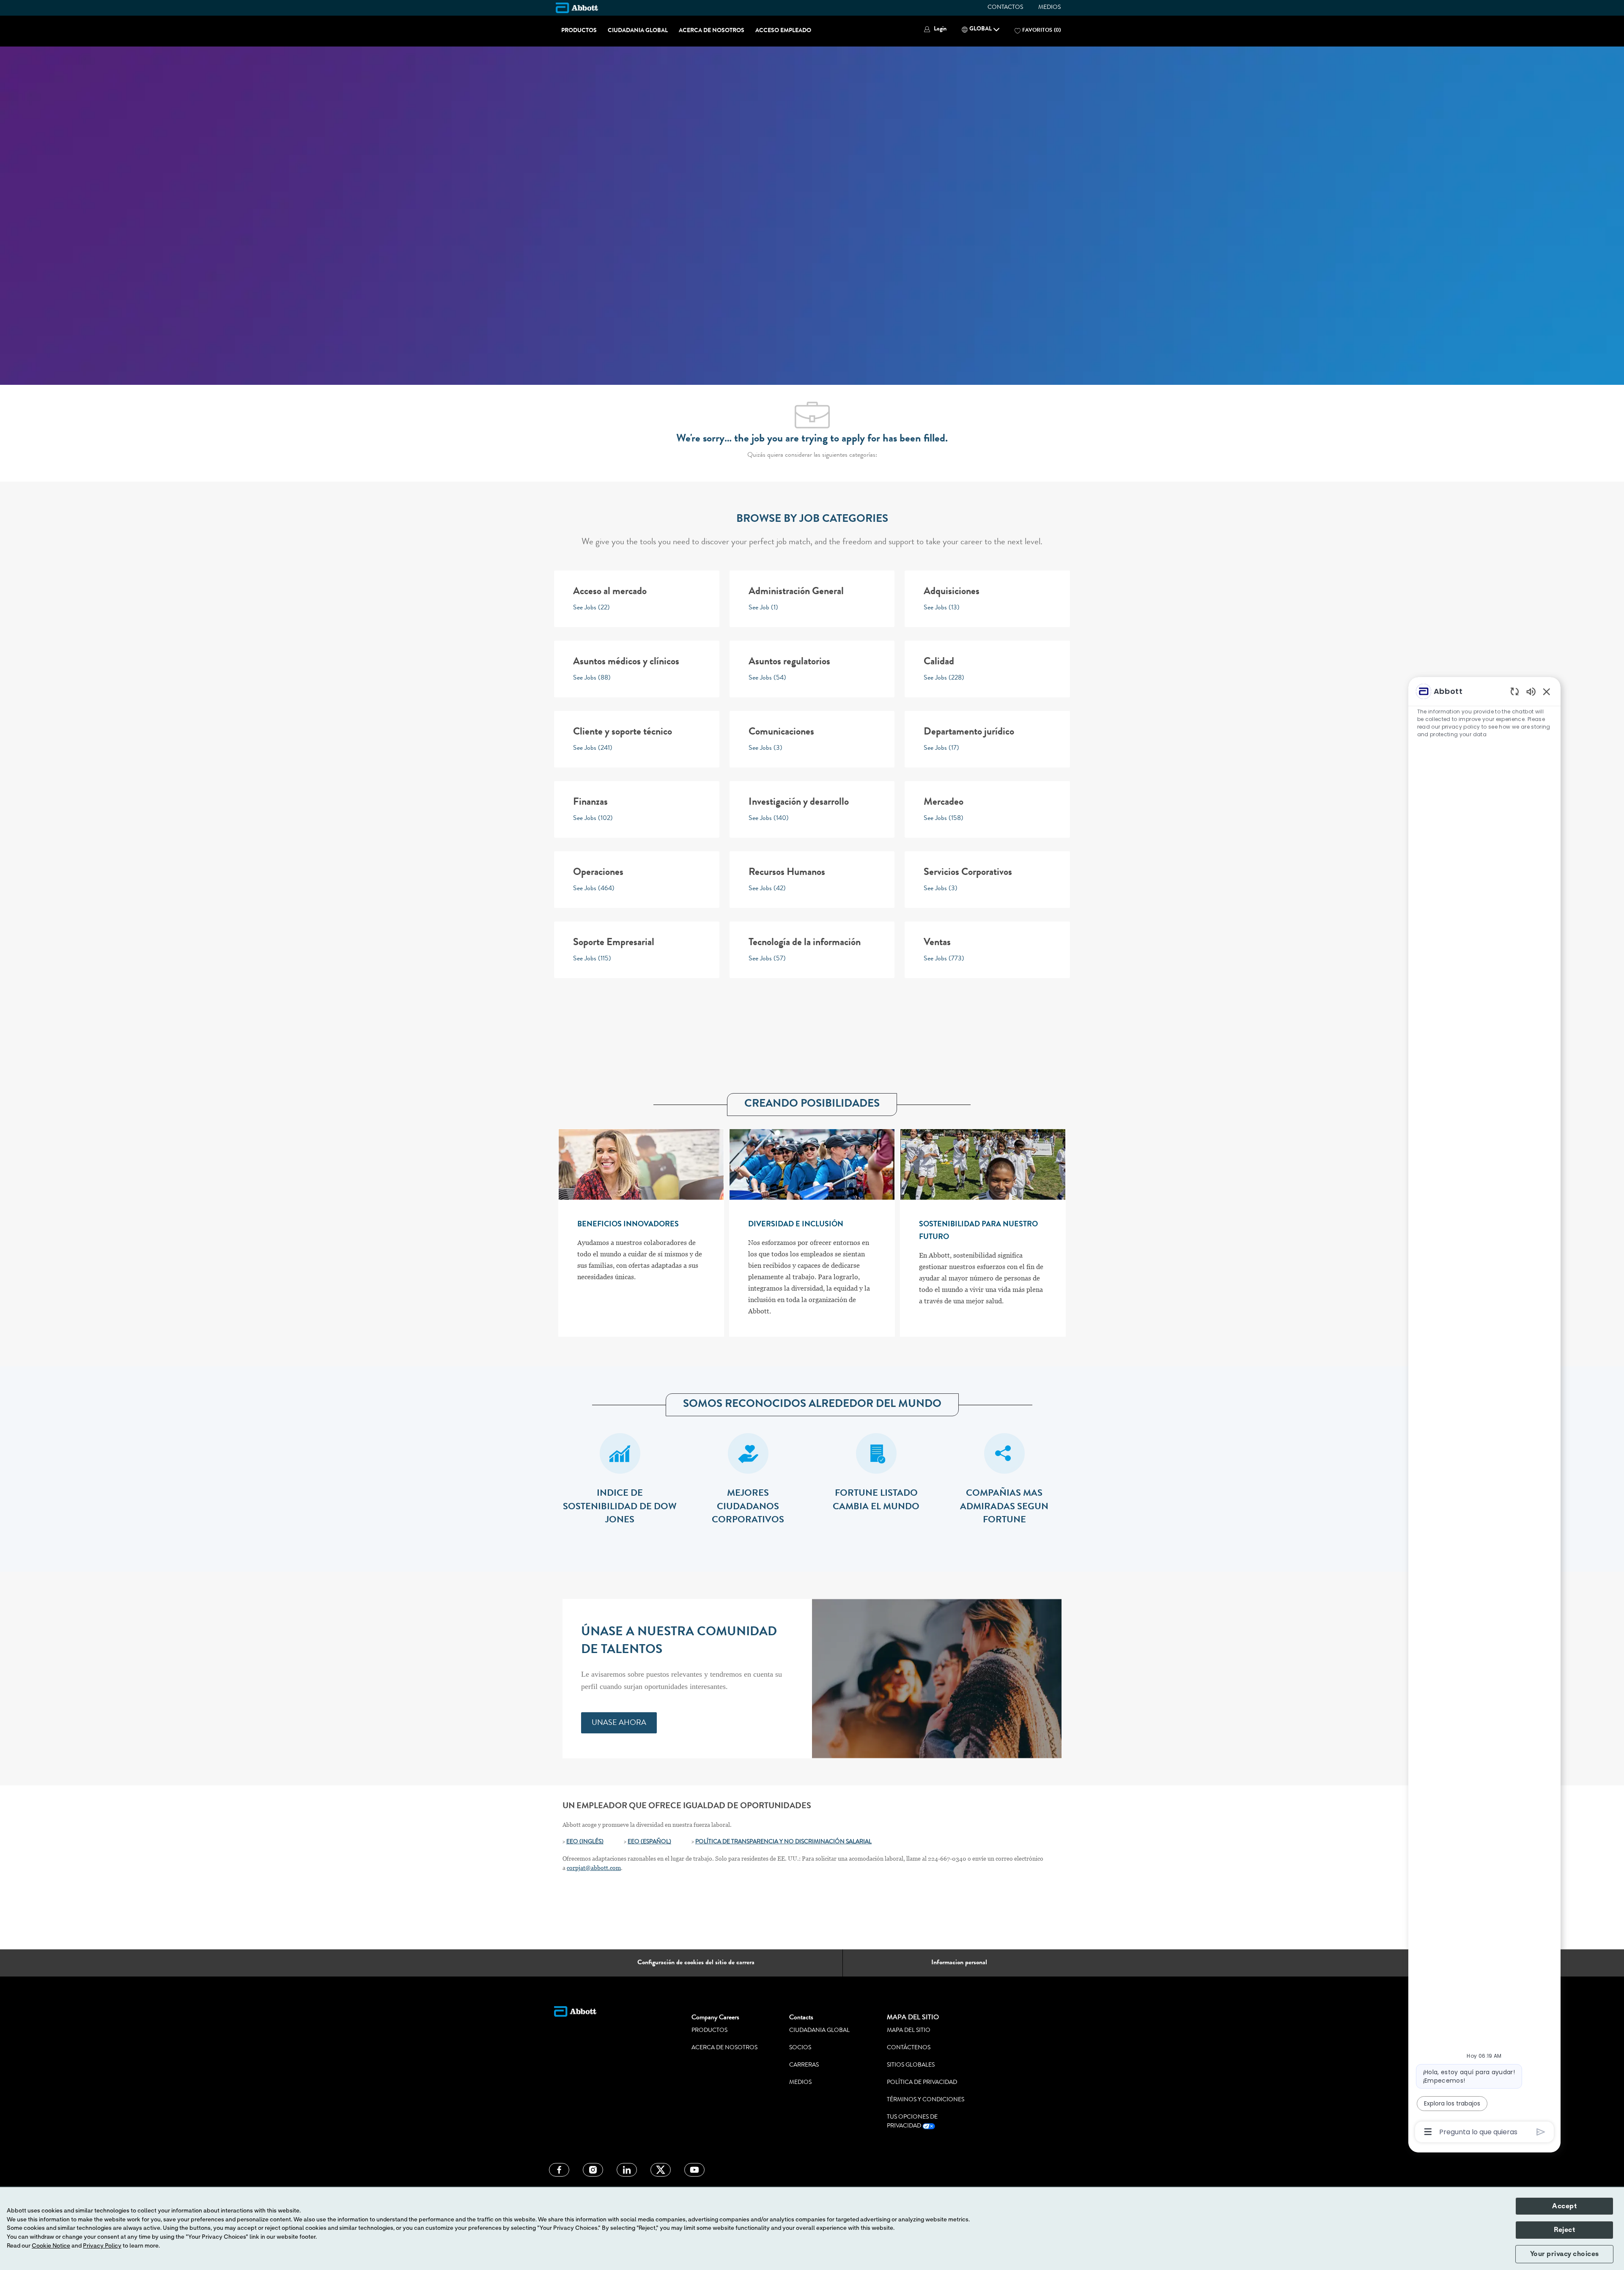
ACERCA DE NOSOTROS (712, 31)
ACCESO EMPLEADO (783, 31)
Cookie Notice (51, 2246)
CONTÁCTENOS (909, 2048)
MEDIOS (1049, 8)
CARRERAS (804, 2065)
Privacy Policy (102, 2246)
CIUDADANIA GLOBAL (638, 31)
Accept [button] (1564, 2206)
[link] (619, 1723)
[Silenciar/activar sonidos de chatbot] (1531, 691)
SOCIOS (800, 2048)
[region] (1484, 1411)
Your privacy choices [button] (1565, 2254)
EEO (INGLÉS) (585, 1842)
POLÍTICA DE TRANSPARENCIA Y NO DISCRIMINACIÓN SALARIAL (783, 1842)
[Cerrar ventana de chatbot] (1547, 691)
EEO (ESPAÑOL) (649, 1842)
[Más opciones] (1428, 2132)
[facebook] (559, 2170)
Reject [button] (1564, 2230)
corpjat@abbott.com (594, 1868)
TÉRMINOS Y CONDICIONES (926, 2100)
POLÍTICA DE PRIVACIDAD (922, 2083)
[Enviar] (1541, 2132)
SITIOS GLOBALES (911, 2065)
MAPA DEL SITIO (909, 2031)
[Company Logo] (577, 8)
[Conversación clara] (1515, 691)
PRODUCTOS (579, 31)
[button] (934, 29)
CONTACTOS (1005, 8)
